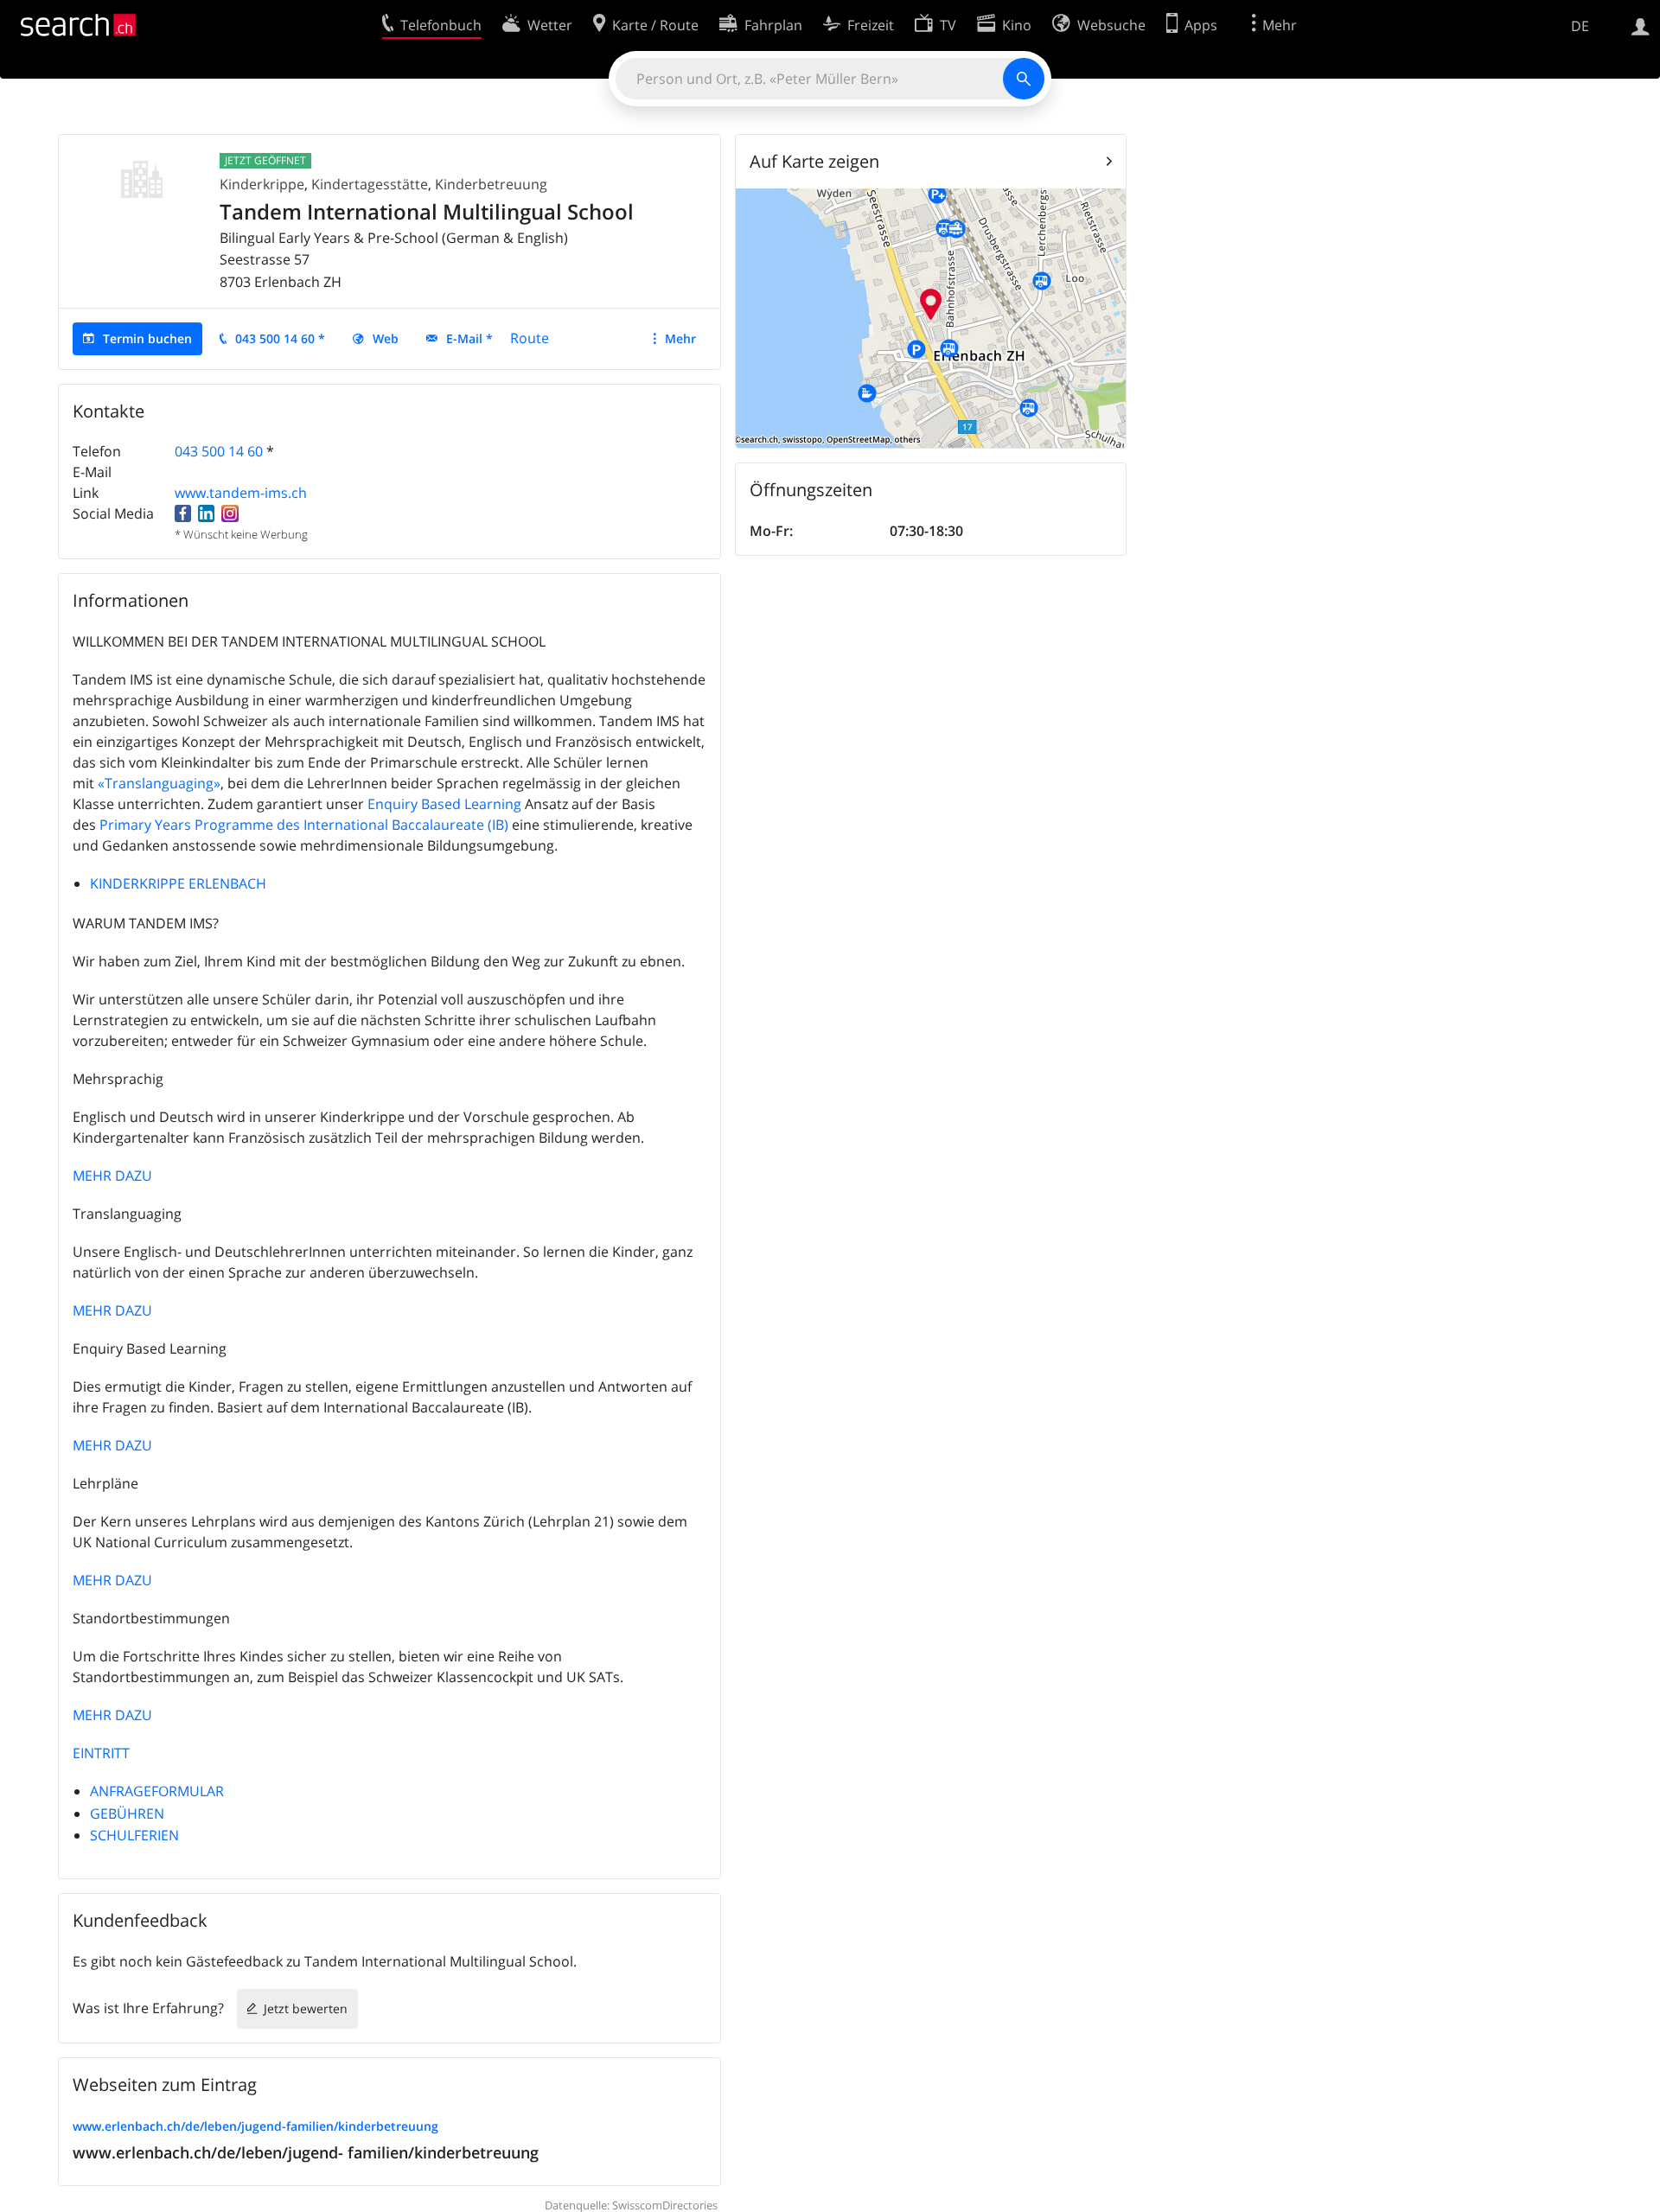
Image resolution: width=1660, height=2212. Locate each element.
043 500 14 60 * (280, 338)
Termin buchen (147, 338)
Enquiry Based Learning (444, 804)
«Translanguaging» (159, 783)
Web (386, 338)
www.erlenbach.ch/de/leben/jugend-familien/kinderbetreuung (255, 2126)
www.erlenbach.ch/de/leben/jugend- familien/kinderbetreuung (306, 2152)
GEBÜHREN (127, 1814)
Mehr (680, 338)
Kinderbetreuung (491, 184)
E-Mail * (469, 338)
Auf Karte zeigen (814, 161)
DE (1580, 26)
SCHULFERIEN (134, 1835)
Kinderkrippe (262, 184)
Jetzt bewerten (306, 2008)
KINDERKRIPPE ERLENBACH (178, 883)
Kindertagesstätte (370, 184)
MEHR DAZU (112, 1176)
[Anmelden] (1641, 25)
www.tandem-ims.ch (241, 493)
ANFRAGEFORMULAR (157, 1791)
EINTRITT (101, 1753)
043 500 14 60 (219, 451)
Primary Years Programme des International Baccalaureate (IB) (304, 825)
